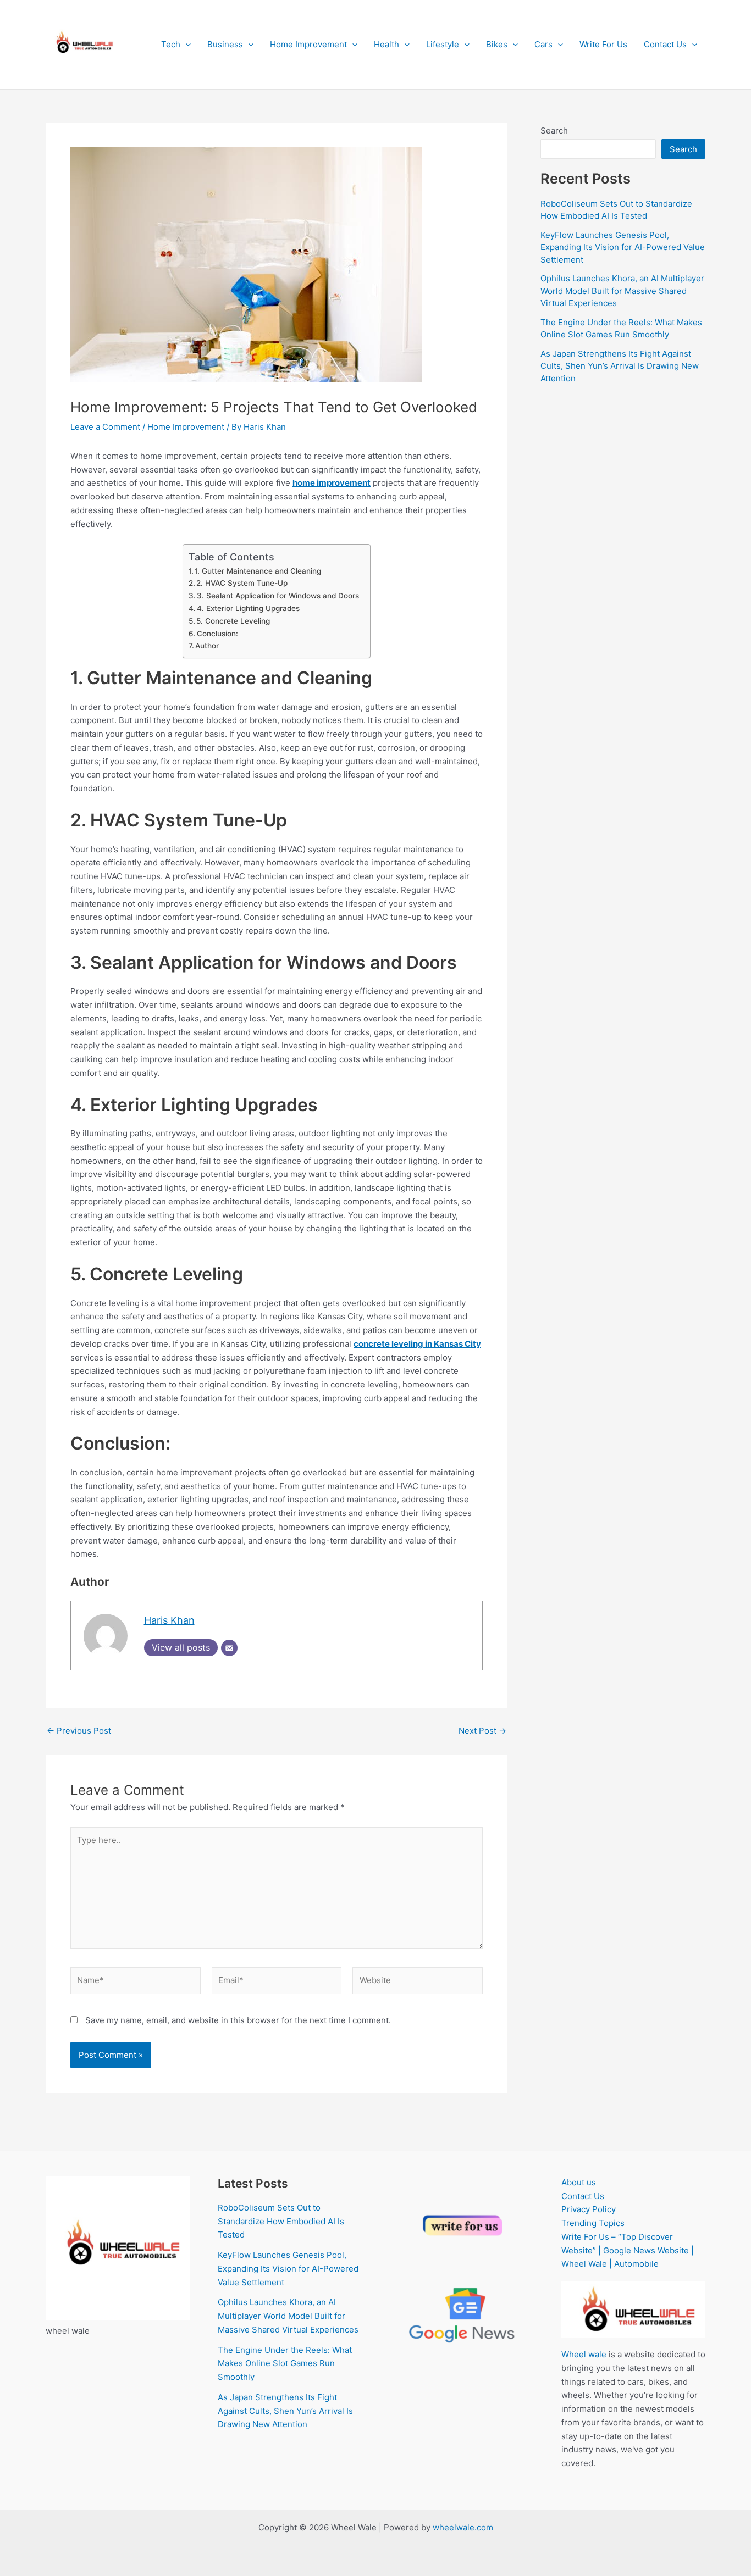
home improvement (332, 483)
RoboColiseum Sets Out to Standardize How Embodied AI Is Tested (281, 2221)
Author (207, 646)
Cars (543, 44)
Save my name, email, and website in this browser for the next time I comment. (238, 2020)
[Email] (229, 1648)
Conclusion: (219, 634)
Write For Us (603, 44)
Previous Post (79, 1731)
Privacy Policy (589, 2209)
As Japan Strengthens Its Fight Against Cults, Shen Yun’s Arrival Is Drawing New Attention (620, 366)
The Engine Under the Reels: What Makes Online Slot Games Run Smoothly (285, 2364)
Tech (171, 44)
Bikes (497, 44)
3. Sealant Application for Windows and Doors (278, 596)
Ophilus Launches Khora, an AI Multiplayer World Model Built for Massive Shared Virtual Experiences (622, 291)
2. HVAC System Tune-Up (242, 583)
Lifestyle (443, 44)
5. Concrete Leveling (234, 621)
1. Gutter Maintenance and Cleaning (258, 571)
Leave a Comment (105, 427)
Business (225, 44)
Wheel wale (584, 2354)
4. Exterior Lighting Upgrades (248, 608)
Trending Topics (593, 2223)
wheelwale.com (463, 2527)
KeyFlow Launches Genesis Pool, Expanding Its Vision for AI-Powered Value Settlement (623, 247)
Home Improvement (308, 44)
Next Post (482, 1731)
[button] (186, 45)
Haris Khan (169, 1620)
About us (579, 2182)
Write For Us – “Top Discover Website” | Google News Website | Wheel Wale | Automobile (628, 2250)
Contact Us (665, 44)
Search (554, 131)
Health (386, 44)
